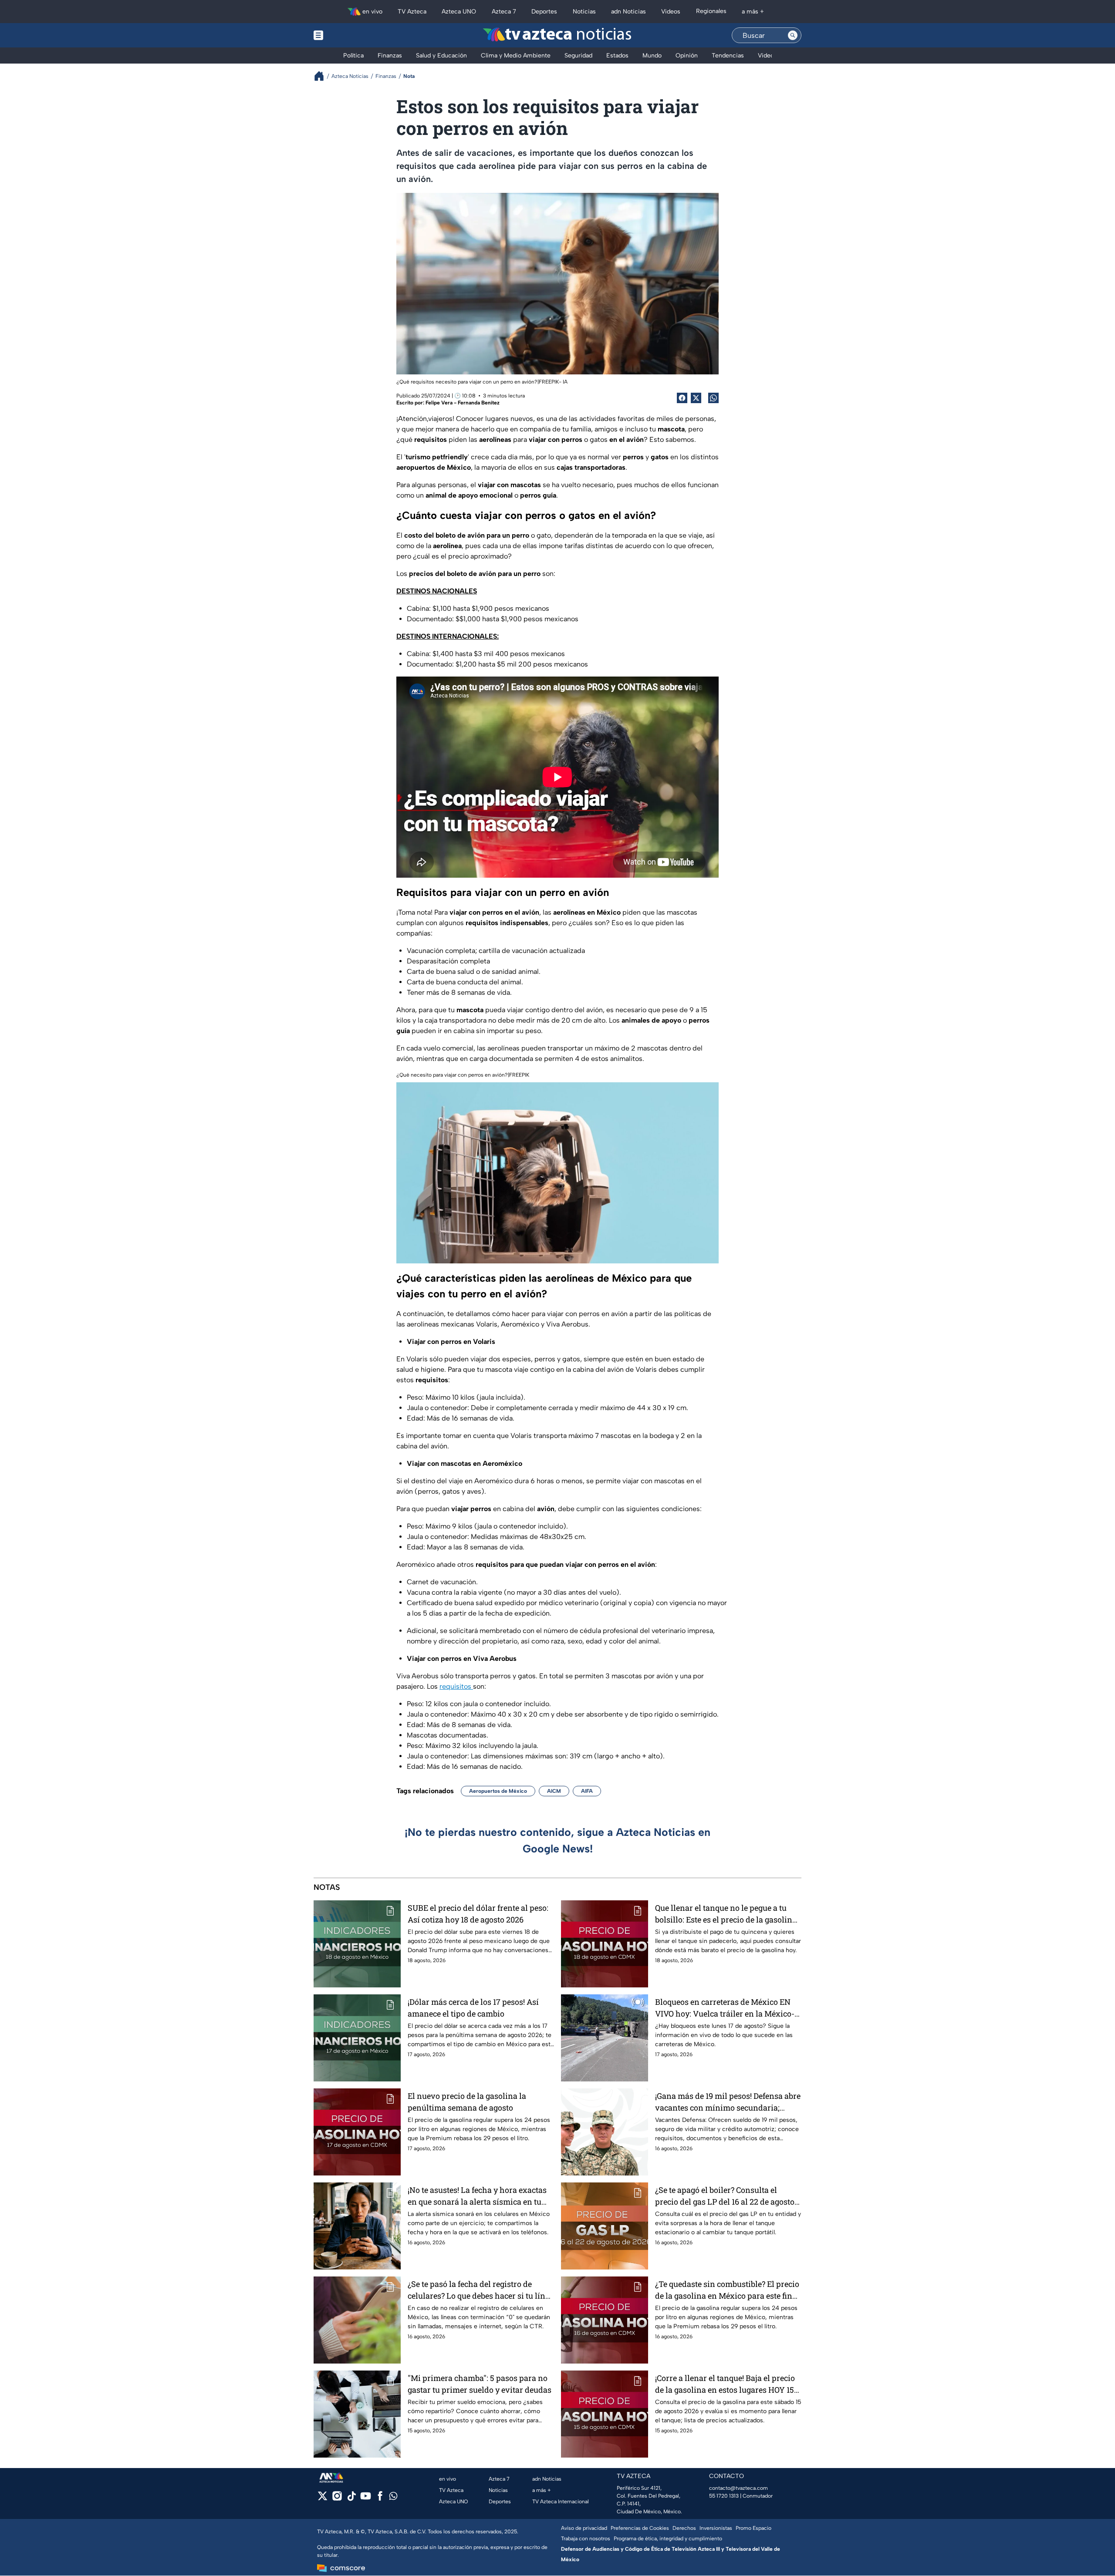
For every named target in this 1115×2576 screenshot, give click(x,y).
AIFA (587, 1791)
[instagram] (337, 2499)
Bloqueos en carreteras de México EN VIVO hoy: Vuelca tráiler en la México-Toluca (725, 2008)
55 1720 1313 (724, 2496)
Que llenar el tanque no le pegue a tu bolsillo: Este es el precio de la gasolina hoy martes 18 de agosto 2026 (726, 1914)
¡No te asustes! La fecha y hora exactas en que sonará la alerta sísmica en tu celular (477, 2196)
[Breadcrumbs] (323, 76)
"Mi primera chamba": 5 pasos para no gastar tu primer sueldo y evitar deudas (480, 2384)
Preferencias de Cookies (640, 2528)
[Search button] (793, 35)
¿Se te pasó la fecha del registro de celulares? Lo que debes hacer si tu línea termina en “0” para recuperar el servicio (481, 2290)
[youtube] (366, 2499)
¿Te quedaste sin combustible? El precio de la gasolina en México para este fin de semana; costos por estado (727, 2290)
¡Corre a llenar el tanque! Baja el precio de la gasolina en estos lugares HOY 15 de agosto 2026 (725, 2384)
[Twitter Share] (696, 398)
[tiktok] (351, 2499)
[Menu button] (348, 35)
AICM (554, 1791)
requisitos (456, 1686)
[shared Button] (713, 398)
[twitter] (323, 2499)
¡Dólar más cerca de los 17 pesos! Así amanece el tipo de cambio (473, 2008)
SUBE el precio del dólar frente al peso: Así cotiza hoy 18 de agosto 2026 (478, 1914)
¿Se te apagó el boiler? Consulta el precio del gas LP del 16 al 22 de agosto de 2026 (725, 2196)
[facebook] (380, 2499)
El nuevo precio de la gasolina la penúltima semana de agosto (467, 2102)
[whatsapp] (393, 2498)
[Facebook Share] (682, 398)
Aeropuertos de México (498, 1791)
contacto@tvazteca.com (738, 2488)
